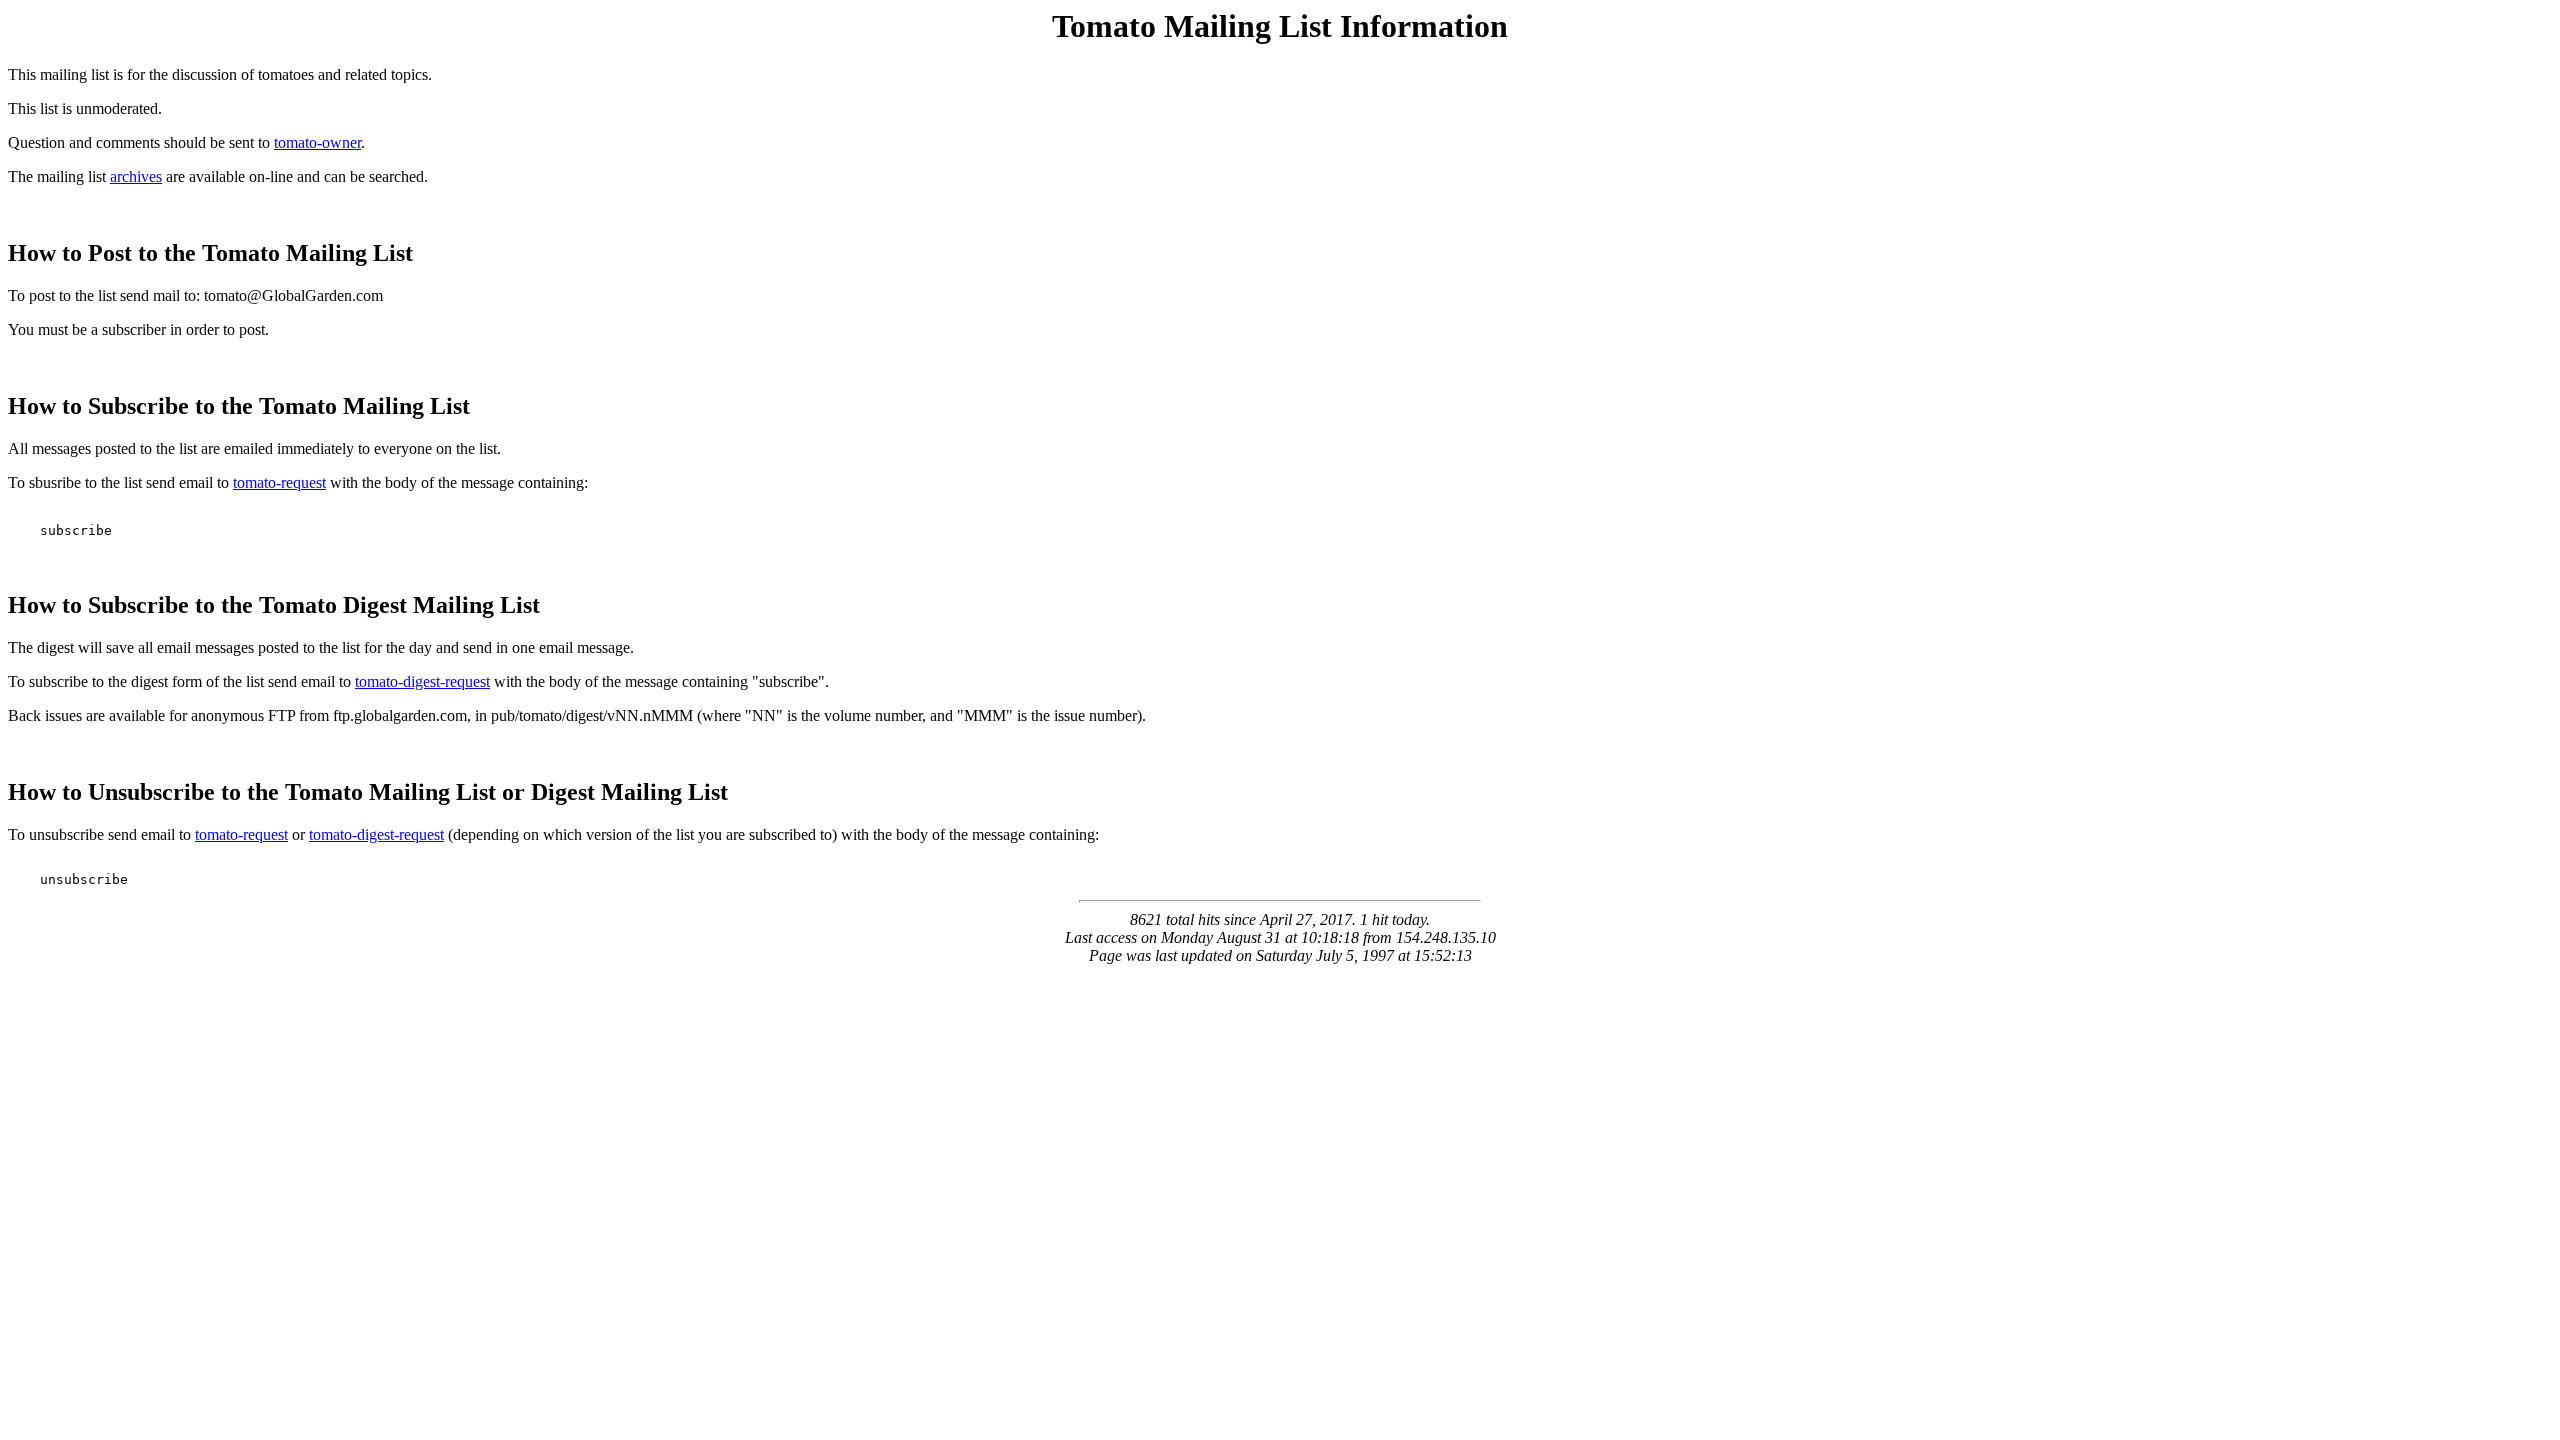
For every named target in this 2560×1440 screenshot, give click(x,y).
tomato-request (279, 482)
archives (136, 176)
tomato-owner (317, 142)
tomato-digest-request (422, 681)
